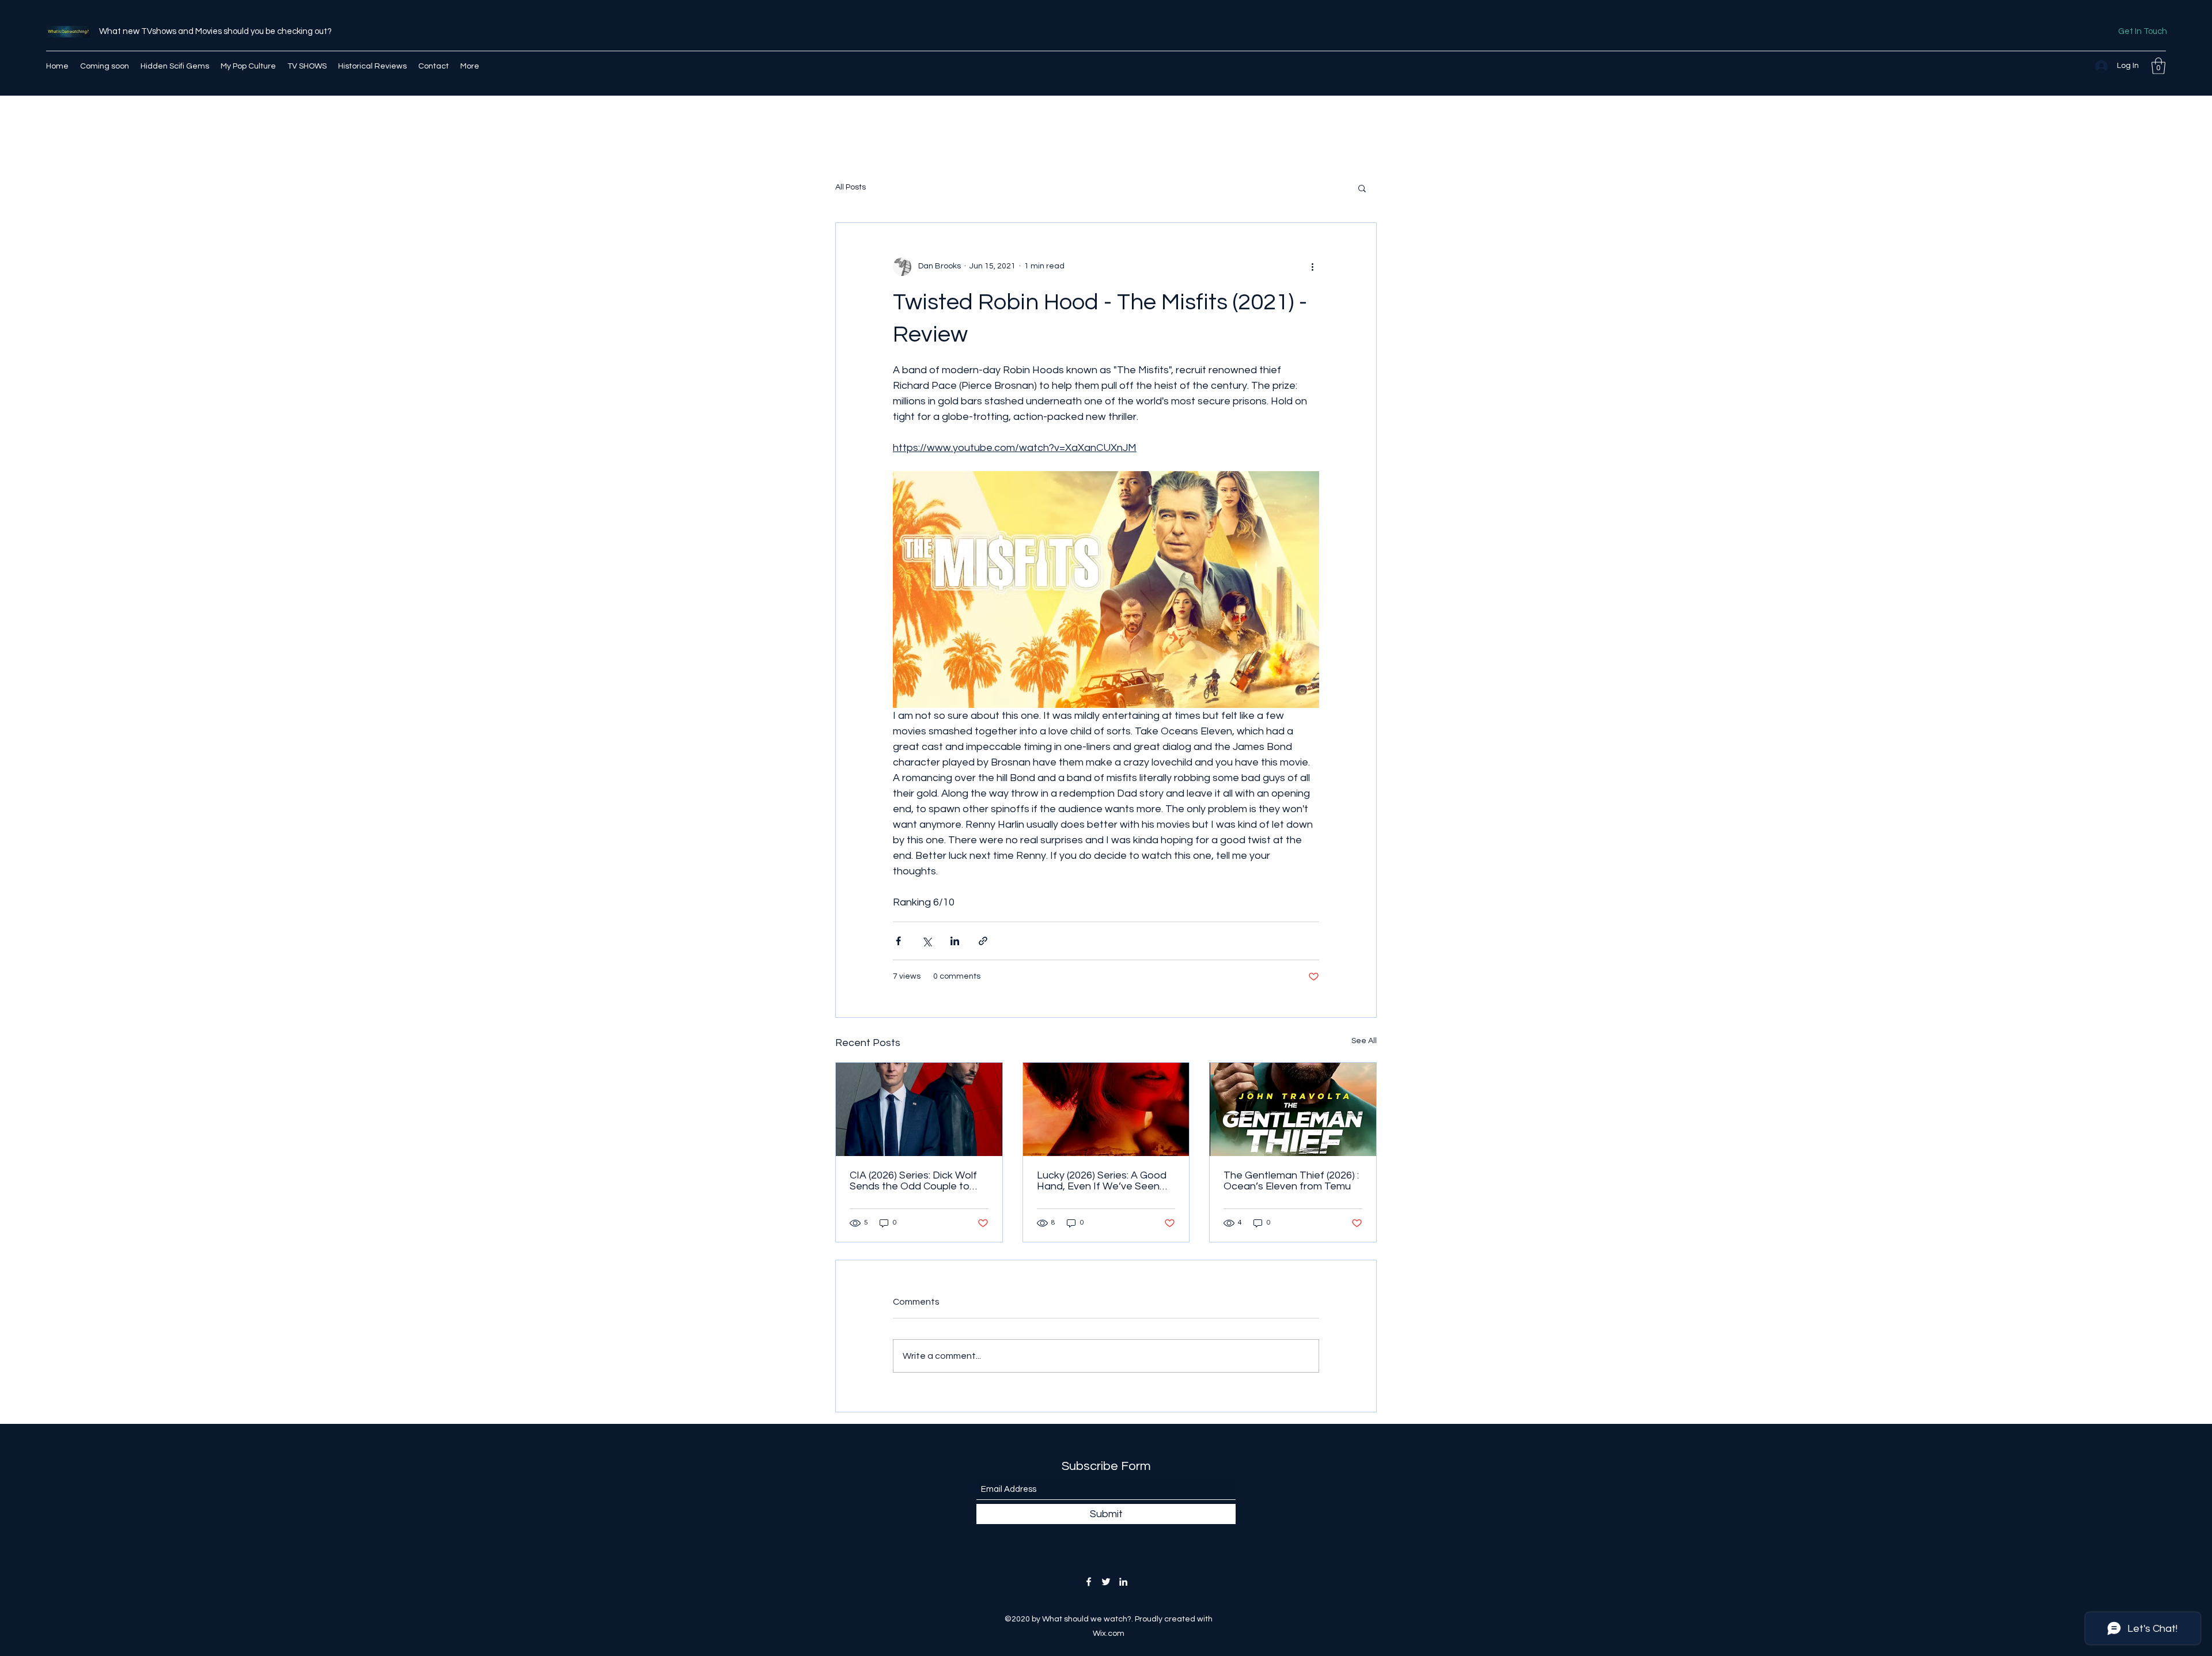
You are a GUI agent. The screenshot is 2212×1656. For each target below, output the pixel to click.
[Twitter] (1106, 1582)
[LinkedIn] (1123, 1582)
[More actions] (1312, 267)
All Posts (851, 187)
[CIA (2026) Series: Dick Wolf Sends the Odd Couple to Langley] (919, 1109)
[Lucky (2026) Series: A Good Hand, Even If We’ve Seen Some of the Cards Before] (1106, 1109)
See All (1364, 1041)
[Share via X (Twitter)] (927, 941)
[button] (2158, 66)
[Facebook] (1089, 1582)
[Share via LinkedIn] (955, 941)
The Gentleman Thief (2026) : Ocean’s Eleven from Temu (1291, 1181)
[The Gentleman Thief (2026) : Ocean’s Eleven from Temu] (1293, 1109)
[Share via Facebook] (898, 941)
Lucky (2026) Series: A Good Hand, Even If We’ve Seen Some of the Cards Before (1102, 1181)
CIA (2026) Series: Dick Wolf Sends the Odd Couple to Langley (913, 1181)
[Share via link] (983, 941)
